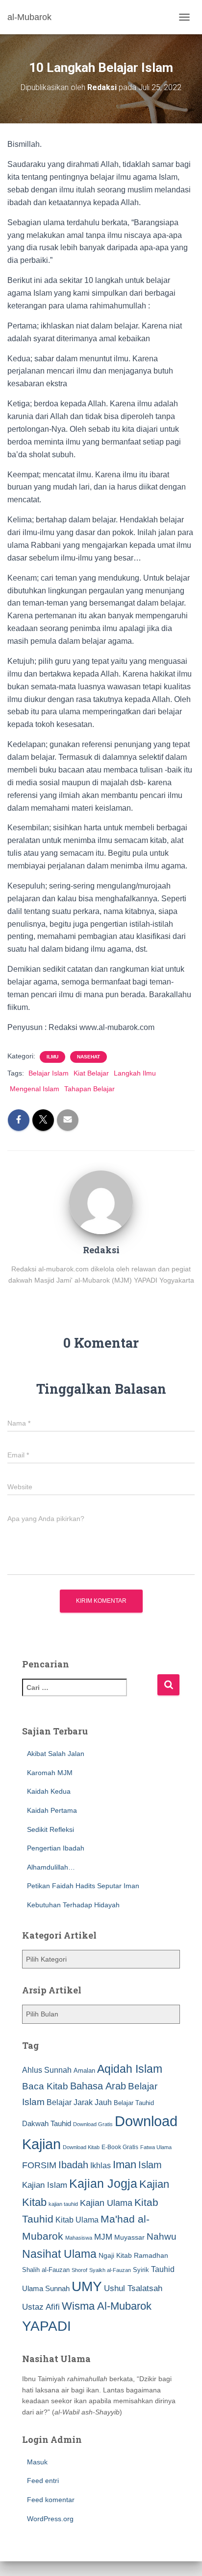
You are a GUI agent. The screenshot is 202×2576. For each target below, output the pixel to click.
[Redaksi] (101, 1202)
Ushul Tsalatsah (133, 2288)
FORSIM (39, 2165)
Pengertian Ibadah (56, 1848)
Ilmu (52, 1057)
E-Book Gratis (120, 2147)
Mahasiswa (79, 2238)
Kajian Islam (45, 2185)
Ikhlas (101, 2166)
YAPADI (47, 2326)
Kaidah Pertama (52, 1810)
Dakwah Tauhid (47, 2124)
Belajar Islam (49, 1073)
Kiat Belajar (91, 1073)
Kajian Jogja (103, 2183)
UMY (87, 2286)
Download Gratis (93, 2124)
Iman (125, 2165)
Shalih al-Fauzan (46, 2270)
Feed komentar (51, 2500)
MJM (103, 2237)
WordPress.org (50, 2519)
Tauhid (163, 2269)
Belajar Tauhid (134, 2103)
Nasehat (88, 1057)
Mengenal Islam (35, 1089)
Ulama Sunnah (46, 2288)
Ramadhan (151, 2255)
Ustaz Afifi (41, 2307)
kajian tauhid (63, 2204)
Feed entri (43, 2481)
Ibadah (73, 2165)
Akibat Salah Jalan (56, 1754)
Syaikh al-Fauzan (110, 2270)
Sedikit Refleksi (50, 1829)
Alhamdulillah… (51, 1867)
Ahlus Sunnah (47, 2070)
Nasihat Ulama (59, 2254)
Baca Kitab (45, 2086)
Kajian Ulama (106, 2203)
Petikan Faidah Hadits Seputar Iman (83, 1886)
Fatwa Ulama (156, 2147)
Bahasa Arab (98, 2086)
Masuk (37, 2462)
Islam (150, 2165)
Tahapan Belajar (89, 1089)
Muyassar (129, 2237)
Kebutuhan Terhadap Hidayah (73, 1905)
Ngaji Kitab (115, 2256)
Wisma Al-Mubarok (107, 2306)
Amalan (84, 2071)
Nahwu (162, 2236)
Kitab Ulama (77, 2220)
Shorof (79, 2270)
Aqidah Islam (130, 2069)
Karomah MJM (50, 1773)
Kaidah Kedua (49, 1791)
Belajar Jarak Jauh (79, 2102)
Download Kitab (81, 2147)
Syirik (141, 2270)
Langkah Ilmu (135, 1073)
